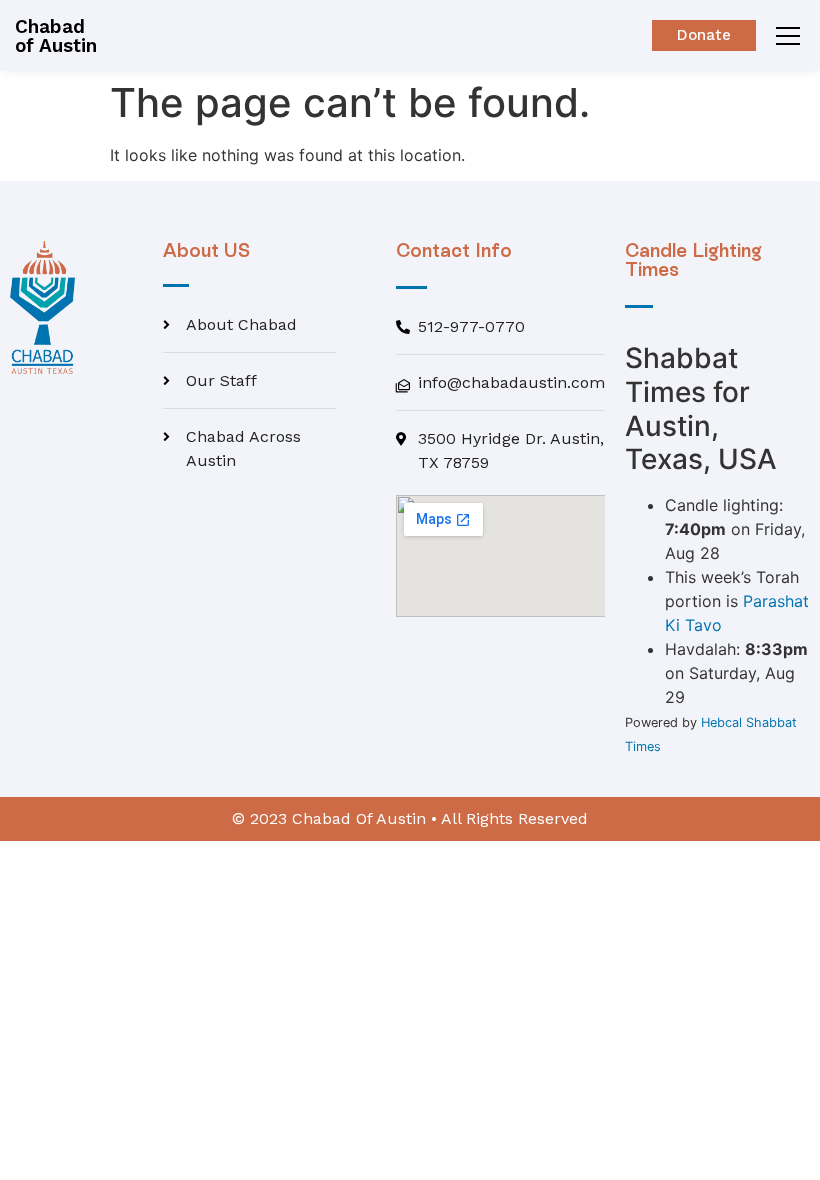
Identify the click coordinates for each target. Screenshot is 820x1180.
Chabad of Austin (56, 36)
